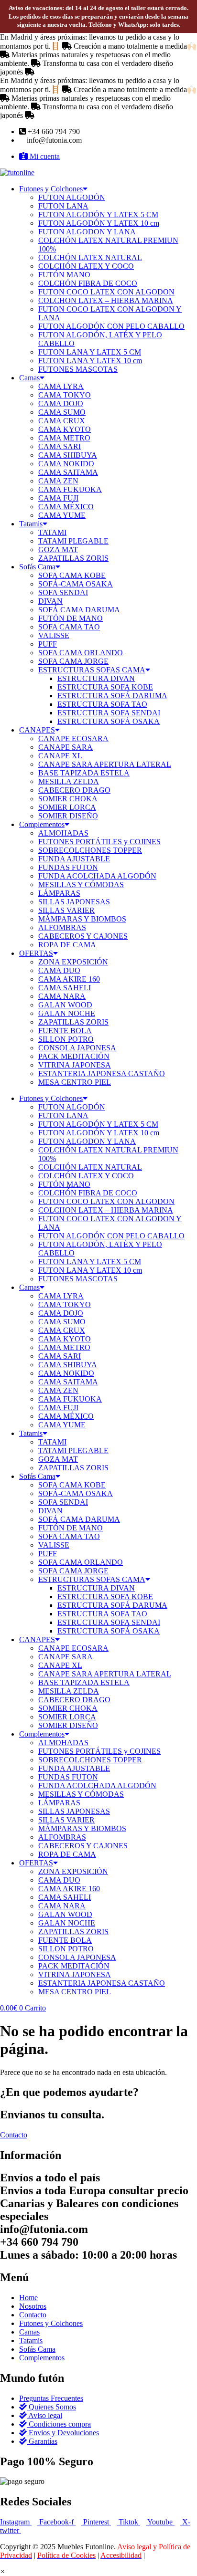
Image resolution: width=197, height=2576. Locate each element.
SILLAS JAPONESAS (74, 902)
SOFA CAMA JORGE (73, 661)
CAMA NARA (62, 996)
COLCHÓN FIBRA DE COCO (88, 283)
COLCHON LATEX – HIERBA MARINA (106, 300)
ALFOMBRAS (62, 927)
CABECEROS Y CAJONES (83, 936)
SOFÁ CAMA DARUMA (79, 610)
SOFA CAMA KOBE (72, 575)
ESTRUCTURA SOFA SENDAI (109, 713)
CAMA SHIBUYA (68, 455)
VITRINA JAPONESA (75, 1065)
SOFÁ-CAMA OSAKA (76, 584)
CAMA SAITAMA (68, 472)
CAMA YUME (62, 515)
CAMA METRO (64, 438)
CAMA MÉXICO (66, 507)
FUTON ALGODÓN (72, 197)
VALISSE (54, 635)
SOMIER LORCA (67, 807)
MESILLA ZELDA (69, 781)
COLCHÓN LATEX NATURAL (90, 257)
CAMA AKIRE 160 (69, 979)
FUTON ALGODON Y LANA (87, 232)
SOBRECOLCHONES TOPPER (90, 850)
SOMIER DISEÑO (68, 816)
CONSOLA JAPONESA (77, 1048)
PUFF (48, 644)
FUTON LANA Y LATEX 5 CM (90, 352)
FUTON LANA (63, 206)
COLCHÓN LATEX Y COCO (86, 266)
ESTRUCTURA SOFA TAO (102, 704)
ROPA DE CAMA (67, 945)
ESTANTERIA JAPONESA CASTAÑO (102, 1073)
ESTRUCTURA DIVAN (96, 678)
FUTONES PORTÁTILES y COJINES (99, 842)
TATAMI (52, 532)
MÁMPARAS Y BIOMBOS (82, 919)
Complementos (42, 824)
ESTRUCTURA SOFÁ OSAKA (109, 721)
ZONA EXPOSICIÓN (73, 962)
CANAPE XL (60, 756)
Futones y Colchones (51, 189)
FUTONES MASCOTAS (78, 369)
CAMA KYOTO (65, 429)
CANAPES (37, 730)
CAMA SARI (60, 446)
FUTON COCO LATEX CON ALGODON (106, 292)
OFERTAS (36, 953)
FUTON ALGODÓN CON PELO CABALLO (111, 326)
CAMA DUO (59, 970)
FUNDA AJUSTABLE (74, 859)
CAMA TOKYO (65, 395)
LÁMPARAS (59, 893)
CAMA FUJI (58, 498)
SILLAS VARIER (66, 910)
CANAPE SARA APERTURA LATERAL (105, 764)
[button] (3, 2571)
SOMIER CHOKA (68, 799)
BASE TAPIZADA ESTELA (84, 773)
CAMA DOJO (61, 403)
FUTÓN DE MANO (71, 618)
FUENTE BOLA (65, 1031)
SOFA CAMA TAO (69, 627)
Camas (29, 378)
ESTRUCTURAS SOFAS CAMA (92, 670)
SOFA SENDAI (63, 592)
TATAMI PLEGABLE (73, 541)
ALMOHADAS (63, 833)
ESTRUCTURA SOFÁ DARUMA (112, 696)
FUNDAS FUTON (68, 867)
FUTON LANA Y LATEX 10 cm (90, 361)
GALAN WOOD (65, 1005)
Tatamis (31, 524)
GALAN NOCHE (67, 1013)
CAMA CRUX (62, 421)
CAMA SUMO (62, 412)
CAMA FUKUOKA (70, 489)
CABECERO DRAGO (74, 790)
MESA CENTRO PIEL (75, 1082)
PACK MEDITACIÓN (74, 1056)
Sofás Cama (37, 567)
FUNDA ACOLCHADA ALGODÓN (97, 876)
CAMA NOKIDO (66, 464)
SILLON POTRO (66, 1039)
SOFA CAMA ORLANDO (81, 653)
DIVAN (50, 601)
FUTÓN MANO (64, 275)
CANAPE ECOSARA (73, 738)
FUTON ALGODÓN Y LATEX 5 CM (98, 215)
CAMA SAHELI (65, 988)
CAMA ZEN (58, 481)
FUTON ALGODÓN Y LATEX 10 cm (99, 223)
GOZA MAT (58, 550)
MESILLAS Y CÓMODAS (81, 885)
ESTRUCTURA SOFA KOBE (105, 687)
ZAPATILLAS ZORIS (73, 558)
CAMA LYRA (61, 386)
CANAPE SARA (66, 747)
